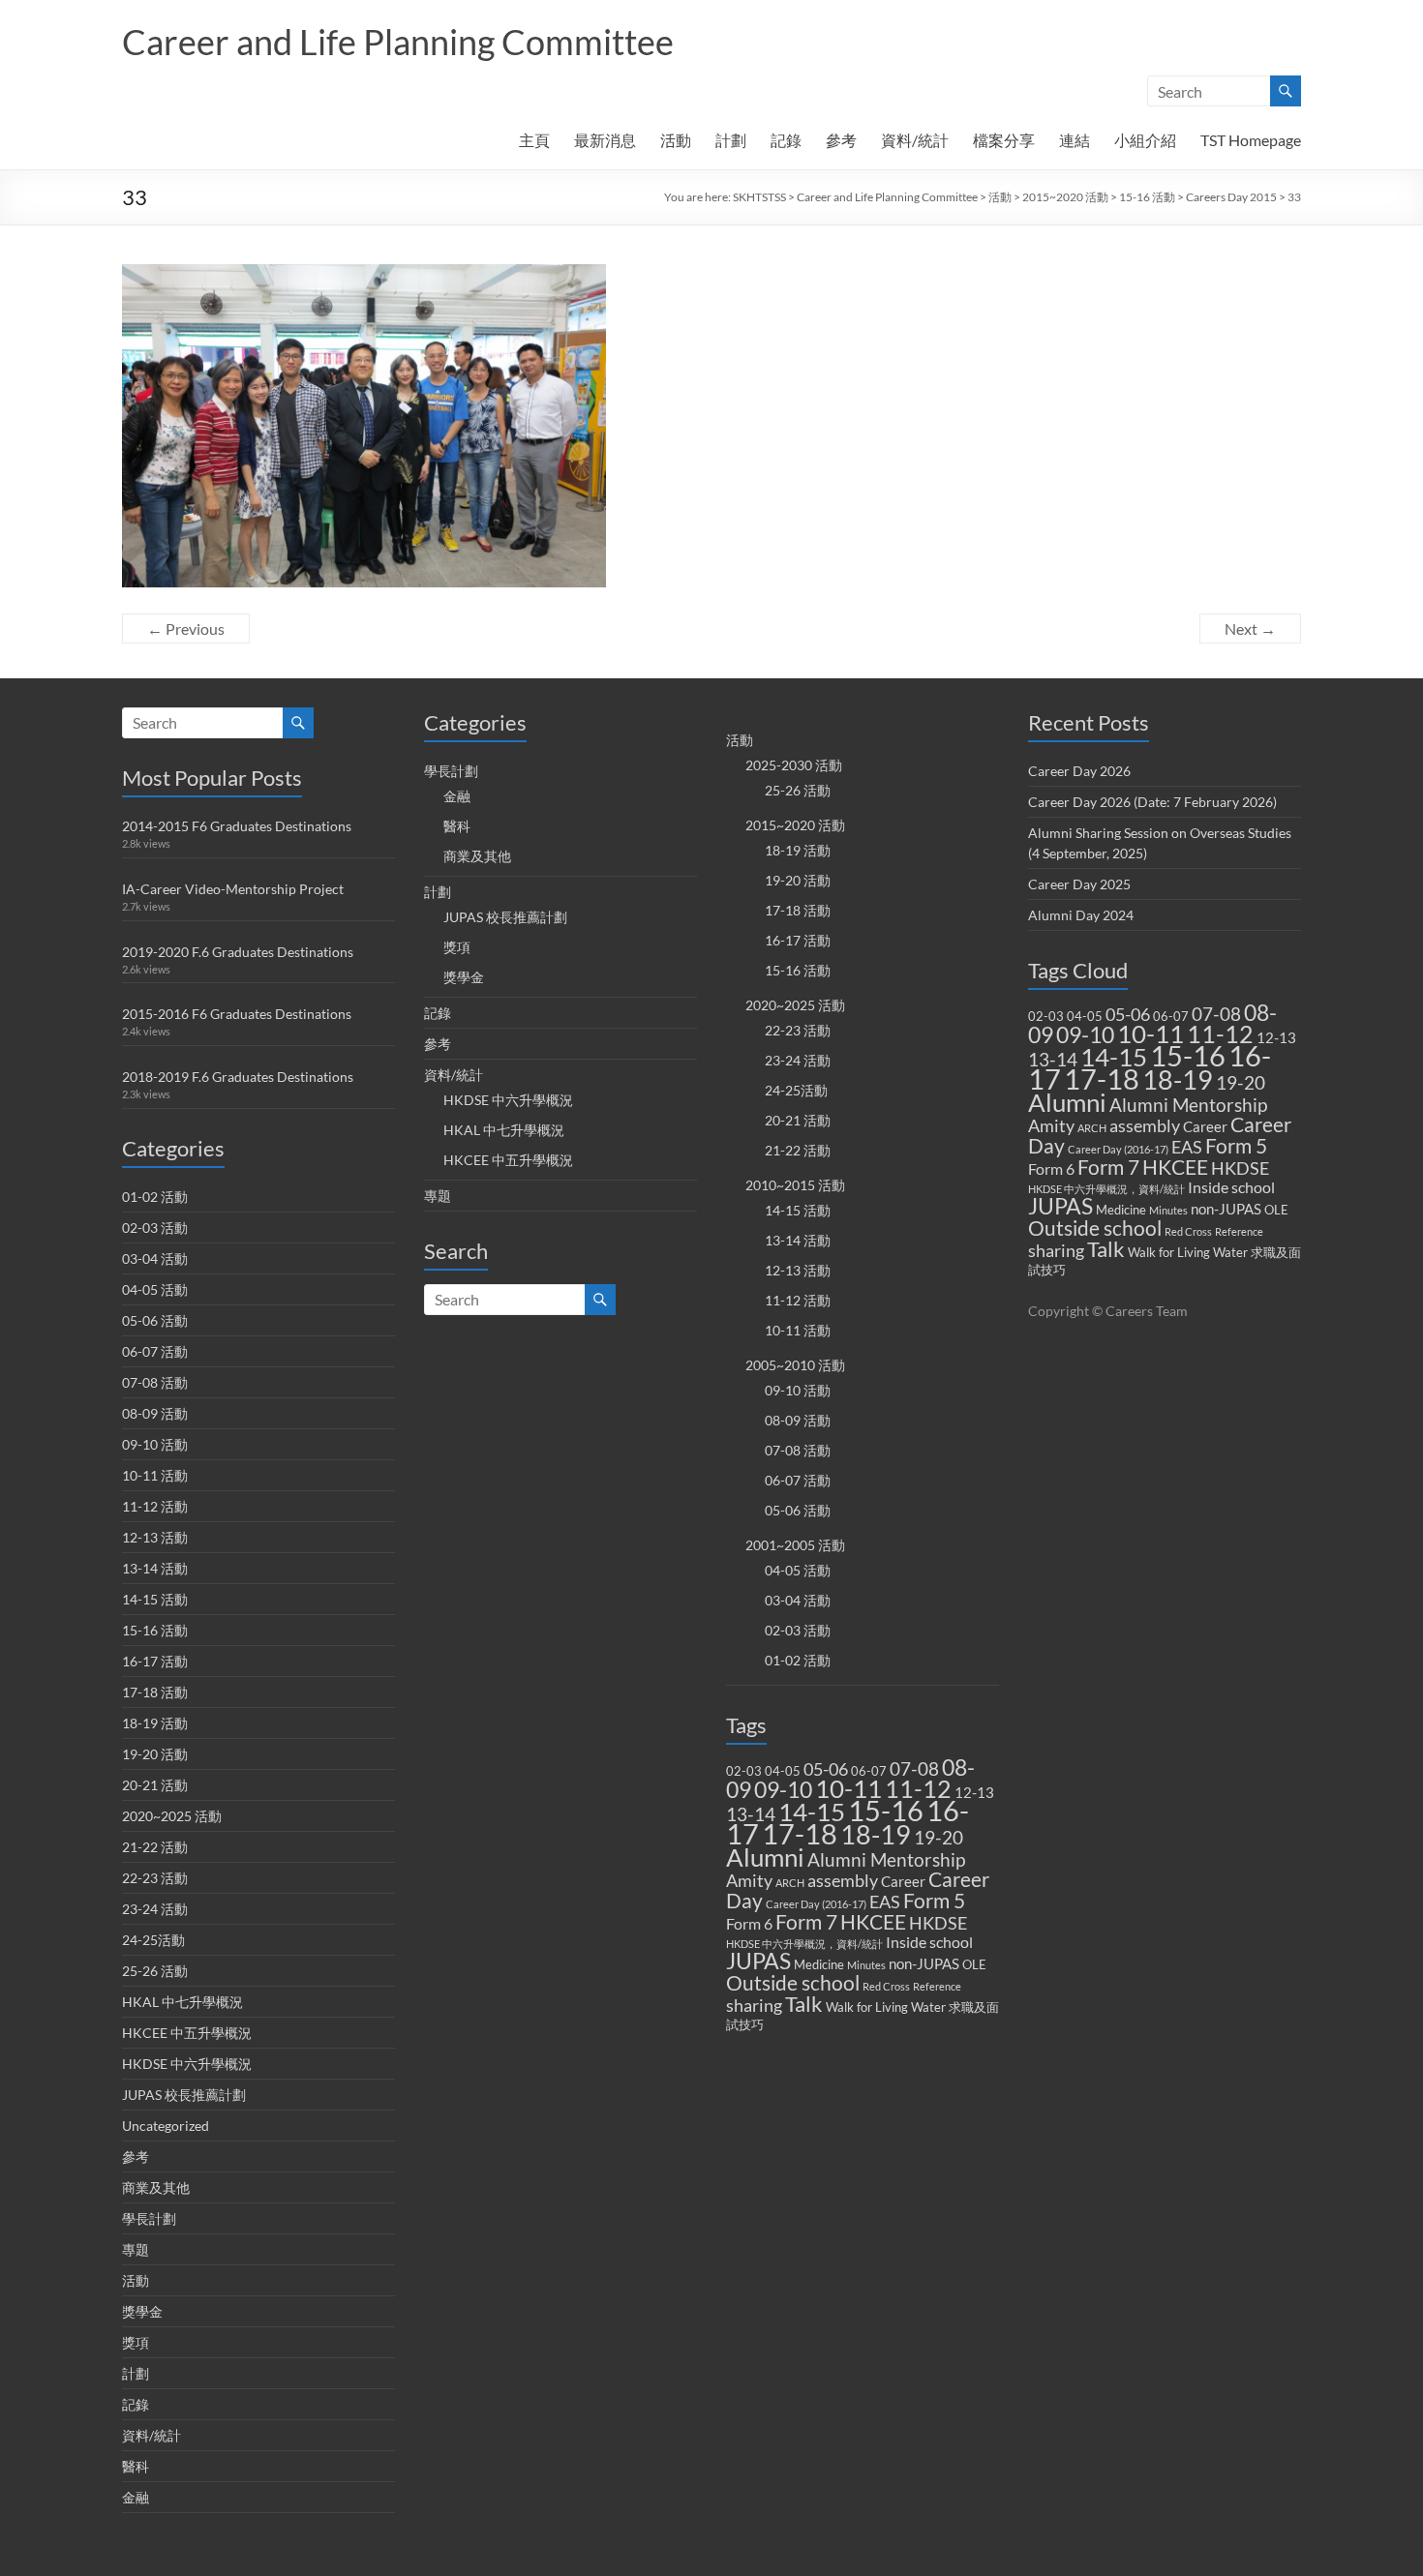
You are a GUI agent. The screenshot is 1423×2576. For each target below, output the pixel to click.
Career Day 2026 (1079, 771)
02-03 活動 (155, 1228)
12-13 (974, 1792)
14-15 (812, 1812)
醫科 (136, 2466)
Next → (1250, 629)
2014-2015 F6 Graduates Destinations (237, 826)
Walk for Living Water (886, 2007)
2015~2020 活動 (1065, 197)
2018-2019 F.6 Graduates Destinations (238, 1077)
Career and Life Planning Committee (398, 42)
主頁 (534, 140)
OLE (974, 1964)
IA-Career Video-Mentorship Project (233, 889)
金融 (136, 2497)
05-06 (826, 1769)
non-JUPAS (924, 1963)
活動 (676, 140)
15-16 (886, 1810)
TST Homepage (1251, 140)
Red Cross (886, 1986)
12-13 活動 (155, 1537)
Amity (749, 1881)
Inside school (929, 1942)
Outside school (793, 1983)
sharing (754, 2006)
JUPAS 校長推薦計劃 (184, 2095)
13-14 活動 (155, 1568)
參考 (841, 140)
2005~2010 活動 (795, 1365)
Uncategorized (166, 2126)
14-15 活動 (155, 1599)
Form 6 (749, 1923)
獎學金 (142, 2311)
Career (903, 1881)
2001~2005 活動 (795, 1545)
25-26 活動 (155, 1971)
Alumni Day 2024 (1081, 915)
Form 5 (934, 1901)
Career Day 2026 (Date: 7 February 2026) (1152, 802)
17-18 (800, 1833)
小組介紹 (1145, 140)
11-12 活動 (155, 1506)
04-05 (783, 1771)
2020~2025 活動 (172, 1816)
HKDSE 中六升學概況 (187, 2064)
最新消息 (605, 140)
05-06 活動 (155, 1320)
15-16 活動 (1147, 197)
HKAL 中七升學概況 (182, 2002)
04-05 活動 (155, 1289)
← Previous (186, 629)
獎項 (136, 2342)
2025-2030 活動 (794, 765)
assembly (843, 1881)
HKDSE (938, 1923)
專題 (136, 2249)
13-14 (751, 1814)
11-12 (918, 1789)
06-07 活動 (155, 1351)
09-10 (783, 1790)
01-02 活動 (155, 1197)
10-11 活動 (155, 1475)
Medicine (819, 1964)
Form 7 (806, 1922)
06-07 (869, 1771)
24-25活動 (153, 1940)
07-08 (914, 1768)
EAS (885, 1902)
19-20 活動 (155, 1754)
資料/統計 (915, 140)
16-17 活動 (155, 1661)
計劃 (731, 140)
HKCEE (873, 1922)
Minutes (866, 1965)
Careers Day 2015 (1231, 197)
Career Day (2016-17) (816, 1904)
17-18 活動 (155, 1692)
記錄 (786, 140)
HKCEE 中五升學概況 (187, 2033)
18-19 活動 (155, 1723)
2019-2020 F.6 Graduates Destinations (238, 952)
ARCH (790, 1883)
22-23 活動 (155, 1878)
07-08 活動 (155, 1382)
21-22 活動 (155, 1847)
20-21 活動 (155, 1785)
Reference (937, 1986)
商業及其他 (156, 2187)
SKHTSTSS (759, 197)
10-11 (848, 1788)
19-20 (939, 1837)
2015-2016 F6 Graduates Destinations (237, 1014)
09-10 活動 (155, 1444)
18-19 (876, 1834)
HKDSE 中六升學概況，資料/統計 (804, 1944)
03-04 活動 (155, 1258)
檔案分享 (1004, 140)
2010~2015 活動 (795, 1185)
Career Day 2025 (1079, 884)
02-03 (744, 1771)
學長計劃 (149, 2218)
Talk (804, 2004)
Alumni (765, 1857)
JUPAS (758, 1961)
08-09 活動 (155, 1413)
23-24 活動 (155, 1909)
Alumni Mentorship (886, 1859)
